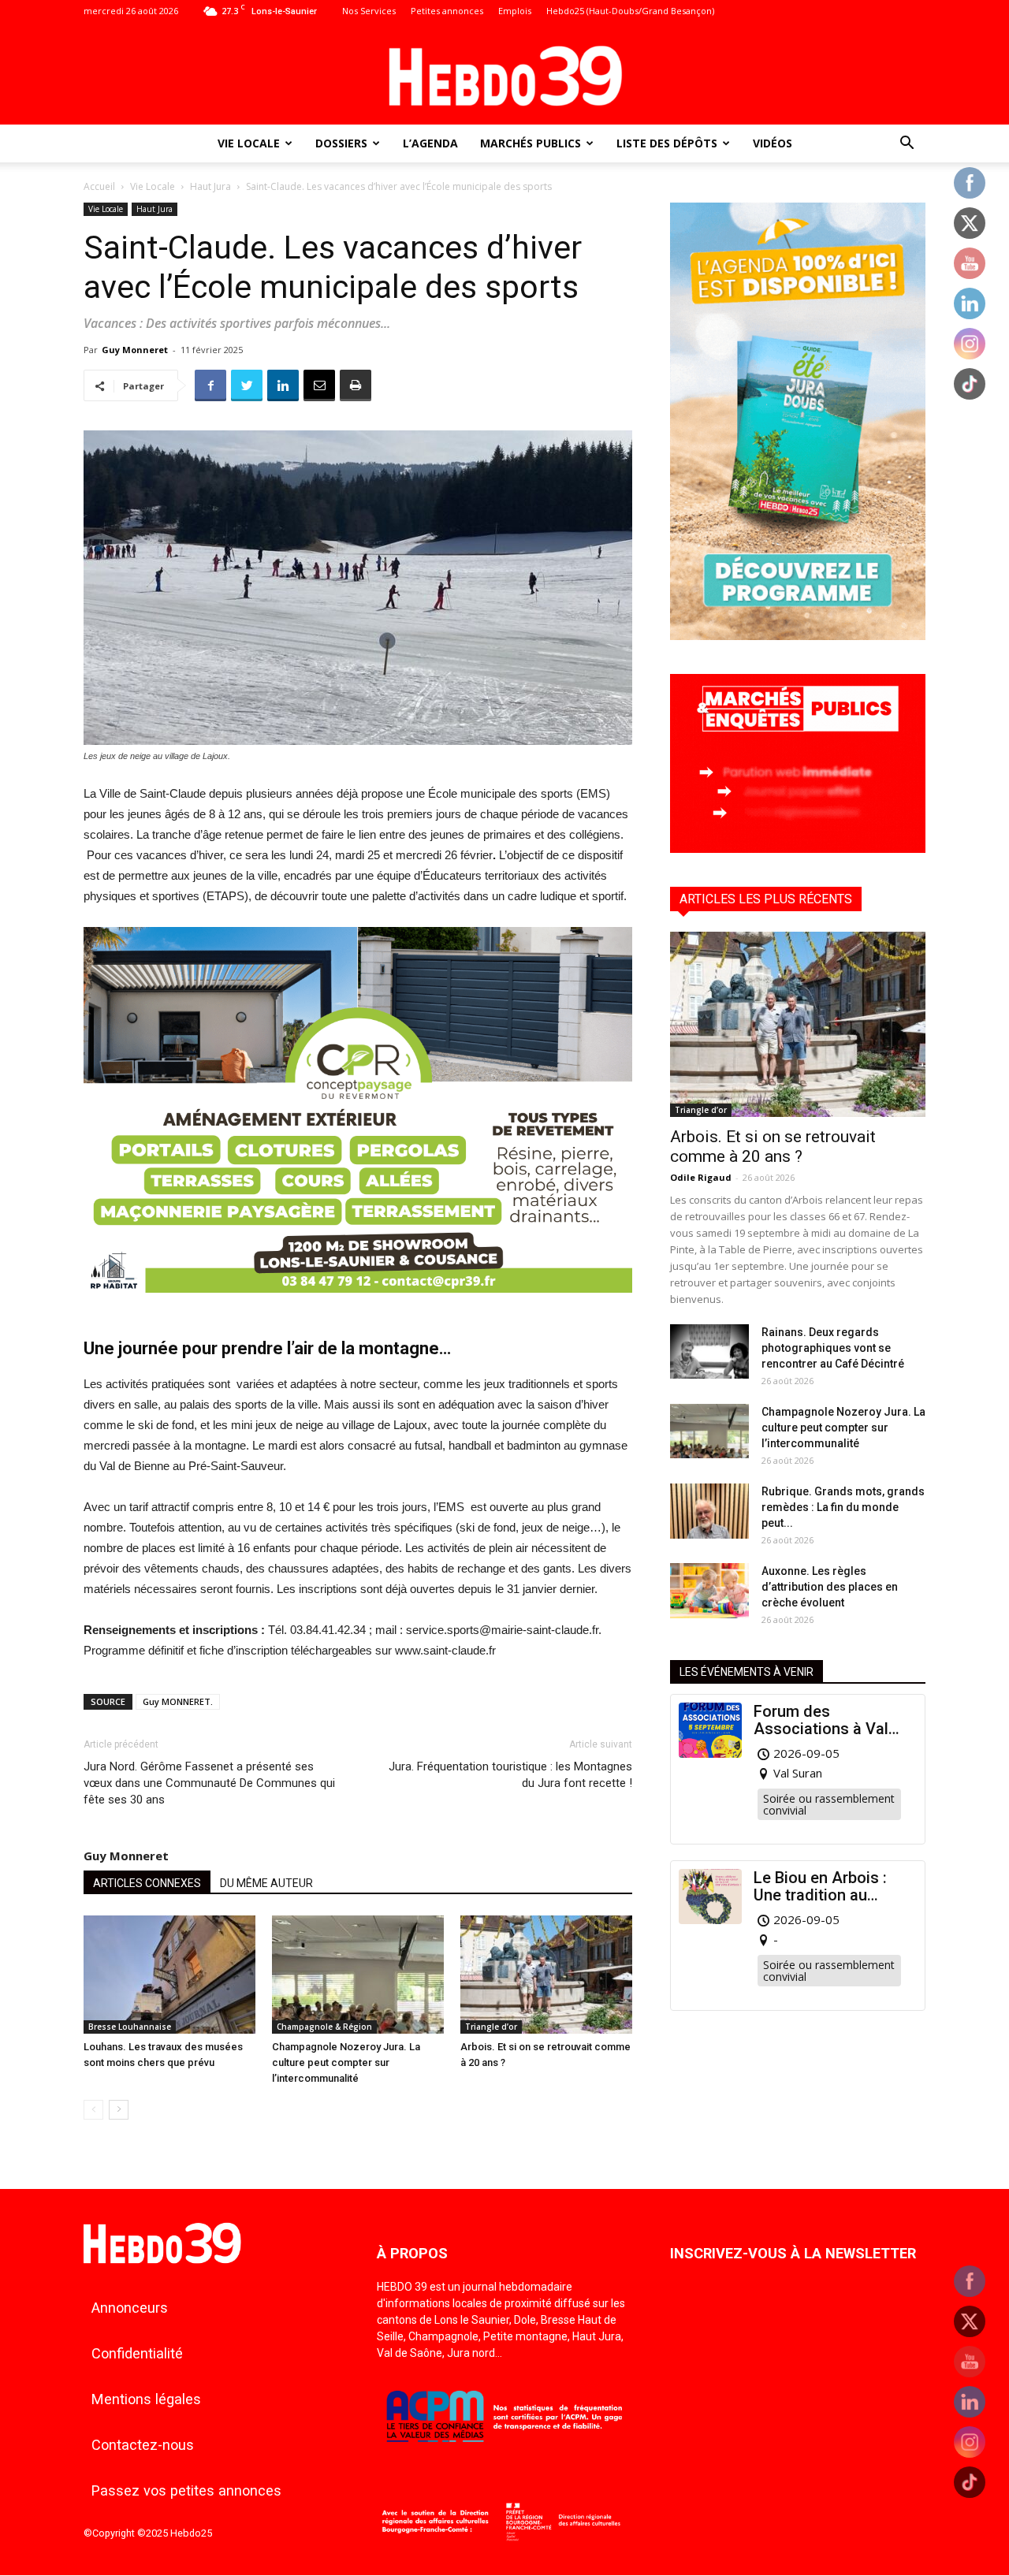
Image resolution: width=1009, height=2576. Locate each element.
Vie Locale (249, 143)
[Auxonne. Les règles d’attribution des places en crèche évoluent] (709, 1591)
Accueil (99, 186)
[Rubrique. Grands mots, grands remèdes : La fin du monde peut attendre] (709, 1511)
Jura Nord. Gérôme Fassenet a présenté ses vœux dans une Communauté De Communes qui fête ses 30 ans (209, 1783)
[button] (907, 145)
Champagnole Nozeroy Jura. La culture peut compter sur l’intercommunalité (346, 2062)
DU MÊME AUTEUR (266, 1883)
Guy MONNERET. (178, 1701)
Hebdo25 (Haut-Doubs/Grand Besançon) (630, 11)
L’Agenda (430, 143)
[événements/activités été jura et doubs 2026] (798, 636)
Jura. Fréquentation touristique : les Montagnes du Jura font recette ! (510, 1775)
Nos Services (369, 11)
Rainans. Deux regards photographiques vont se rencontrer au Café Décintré (833, 1348)
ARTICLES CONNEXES (147, 1883)
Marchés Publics (531, 143)
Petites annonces (447, 11)
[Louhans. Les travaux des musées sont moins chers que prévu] (169, 1975)
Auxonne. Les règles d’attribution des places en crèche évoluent (830, 1587)
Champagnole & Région (324, 2027)
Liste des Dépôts (667, 143)
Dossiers (341, 143)
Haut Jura (210, 186)
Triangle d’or (491, 2027)
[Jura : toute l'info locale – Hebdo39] (504, 74)
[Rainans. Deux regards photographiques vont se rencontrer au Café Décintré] (709, 1351)
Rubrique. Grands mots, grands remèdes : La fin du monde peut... (843, 1507)
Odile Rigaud (701, 1177)
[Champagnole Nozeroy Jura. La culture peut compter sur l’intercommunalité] (358, 1975)
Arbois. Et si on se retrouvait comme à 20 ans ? (773, 1147)
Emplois (515, 11)
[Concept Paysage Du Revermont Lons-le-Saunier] (358, 1305)
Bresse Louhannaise (130, 2027)
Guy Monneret (135, 350)
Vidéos (773, 143)
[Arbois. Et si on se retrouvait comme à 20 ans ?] (546, 1975)
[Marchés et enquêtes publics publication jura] (798, 849)
